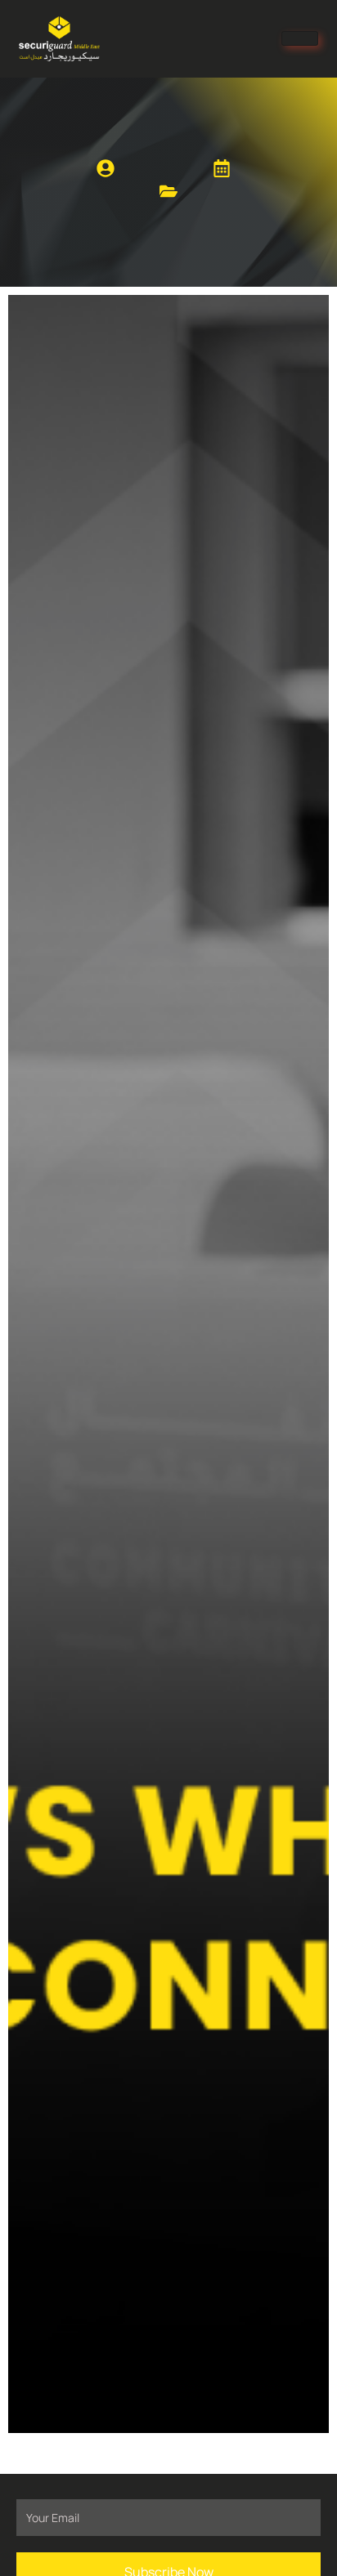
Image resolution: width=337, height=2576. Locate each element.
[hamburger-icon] (300, 38)
